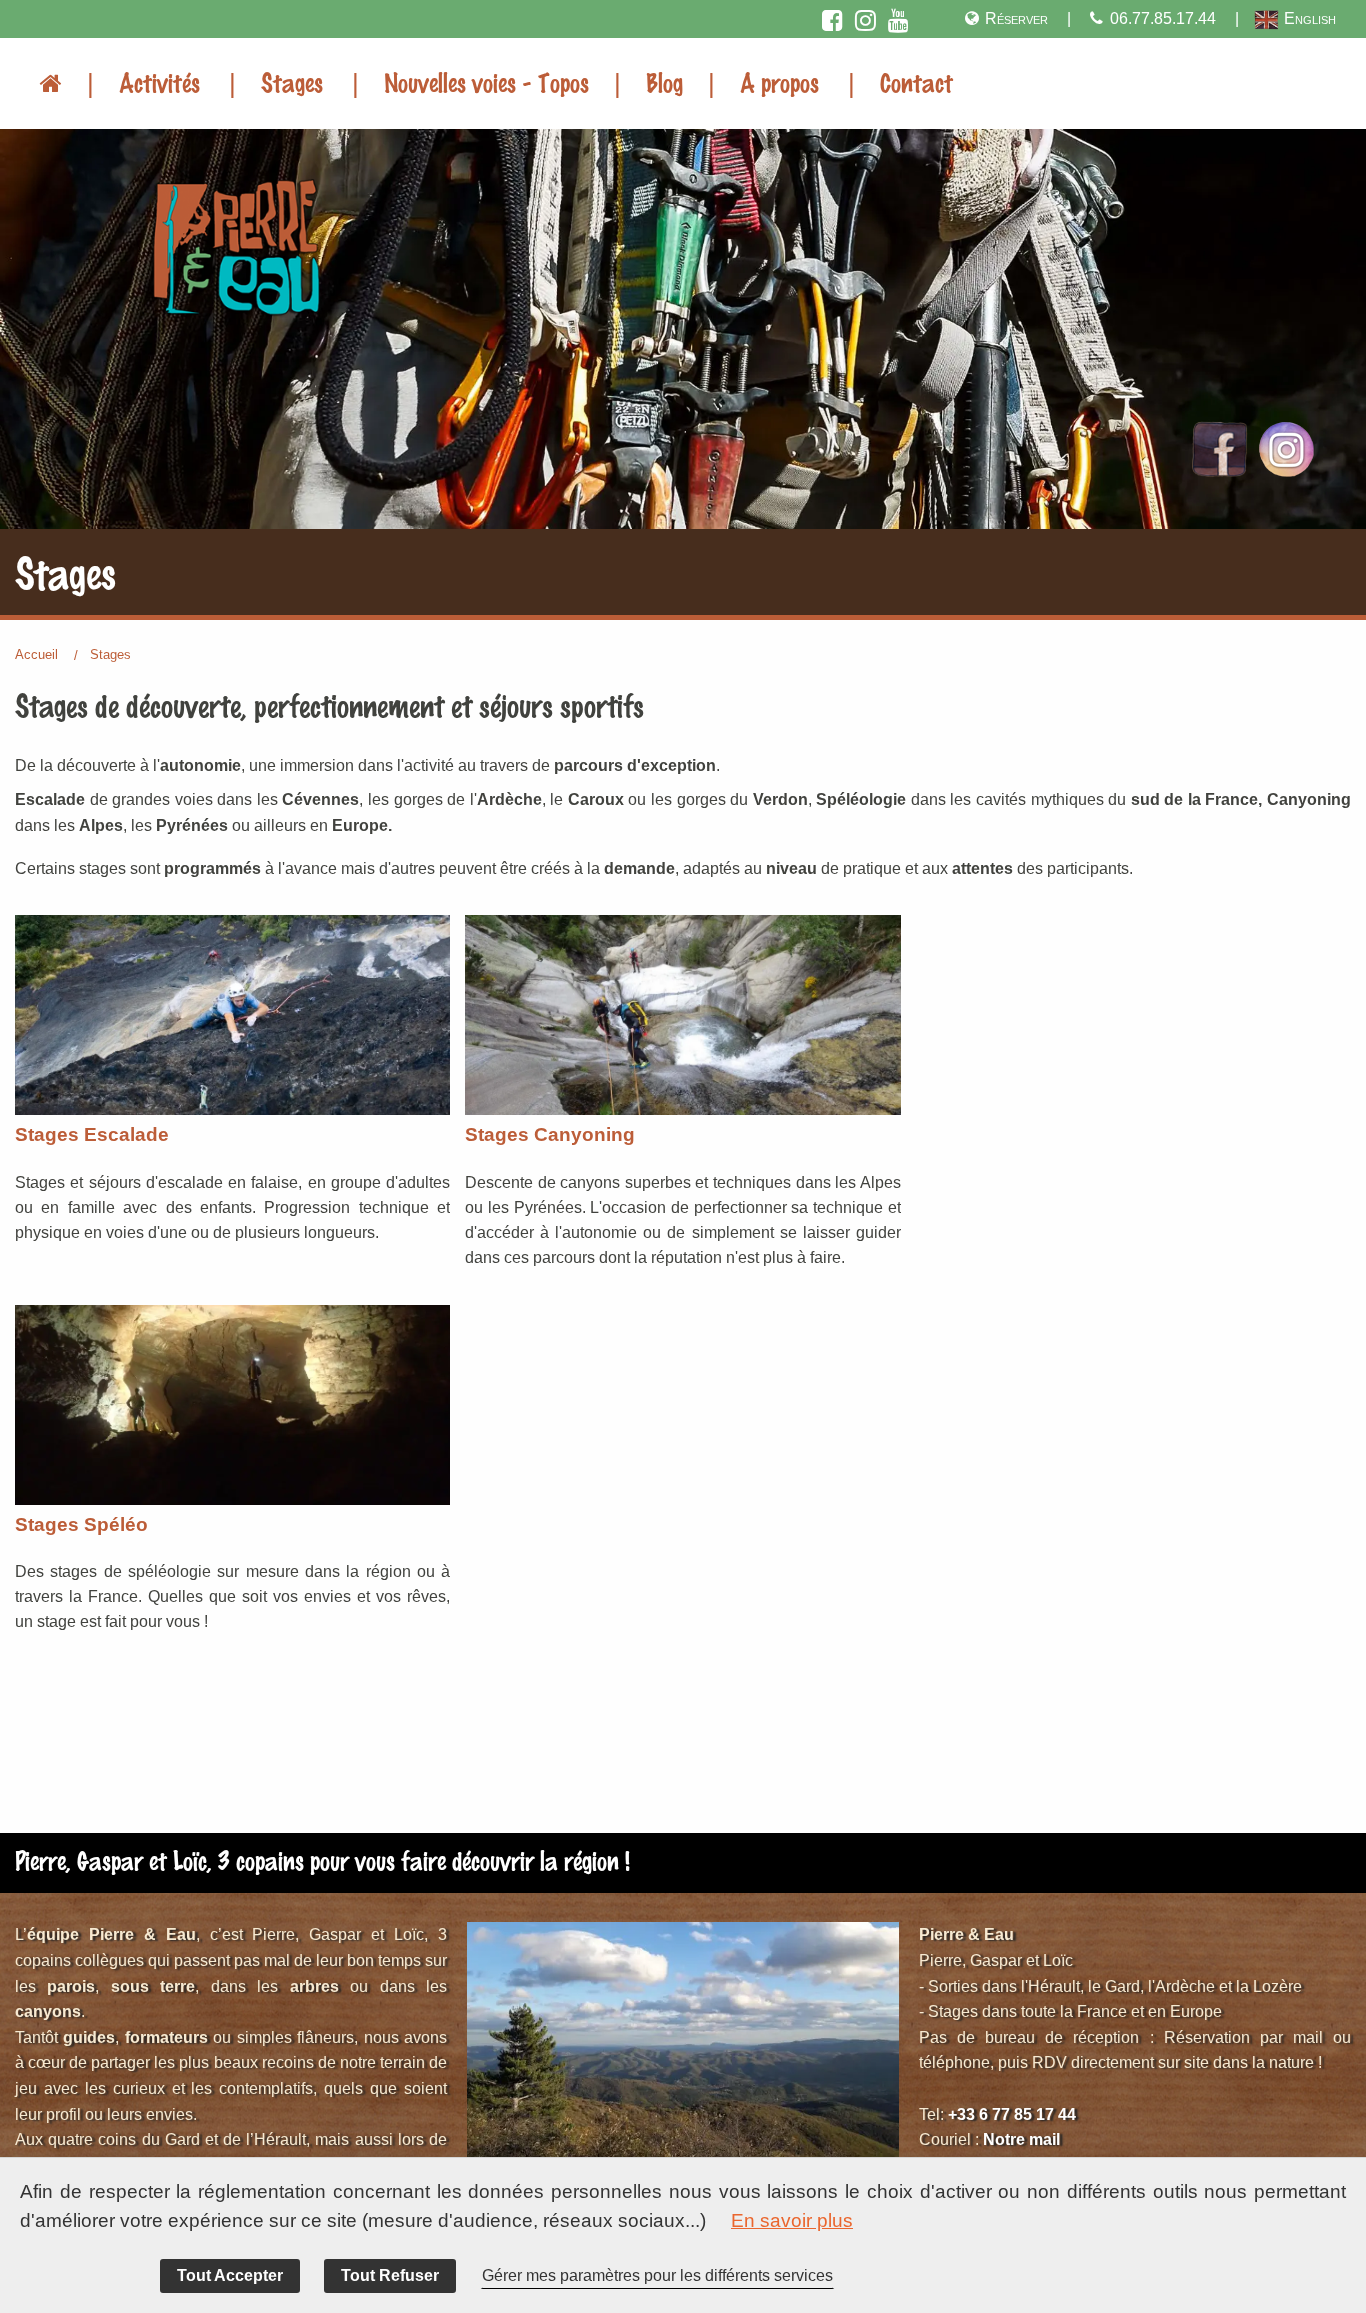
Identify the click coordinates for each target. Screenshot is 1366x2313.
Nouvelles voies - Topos (486, 82)
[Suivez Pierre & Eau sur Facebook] (833, 18)
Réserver (1016, 18)
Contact (916, 82)
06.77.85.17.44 (1163, 18)
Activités (159, 82)
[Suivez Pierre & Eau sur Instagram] (866, 18)
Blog (664, 82)
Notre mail (1021, 2139)
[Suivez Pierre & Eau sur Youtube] (899, 18)
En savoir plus (792, 2220)
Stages (292, 82)
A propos (779, 82)
